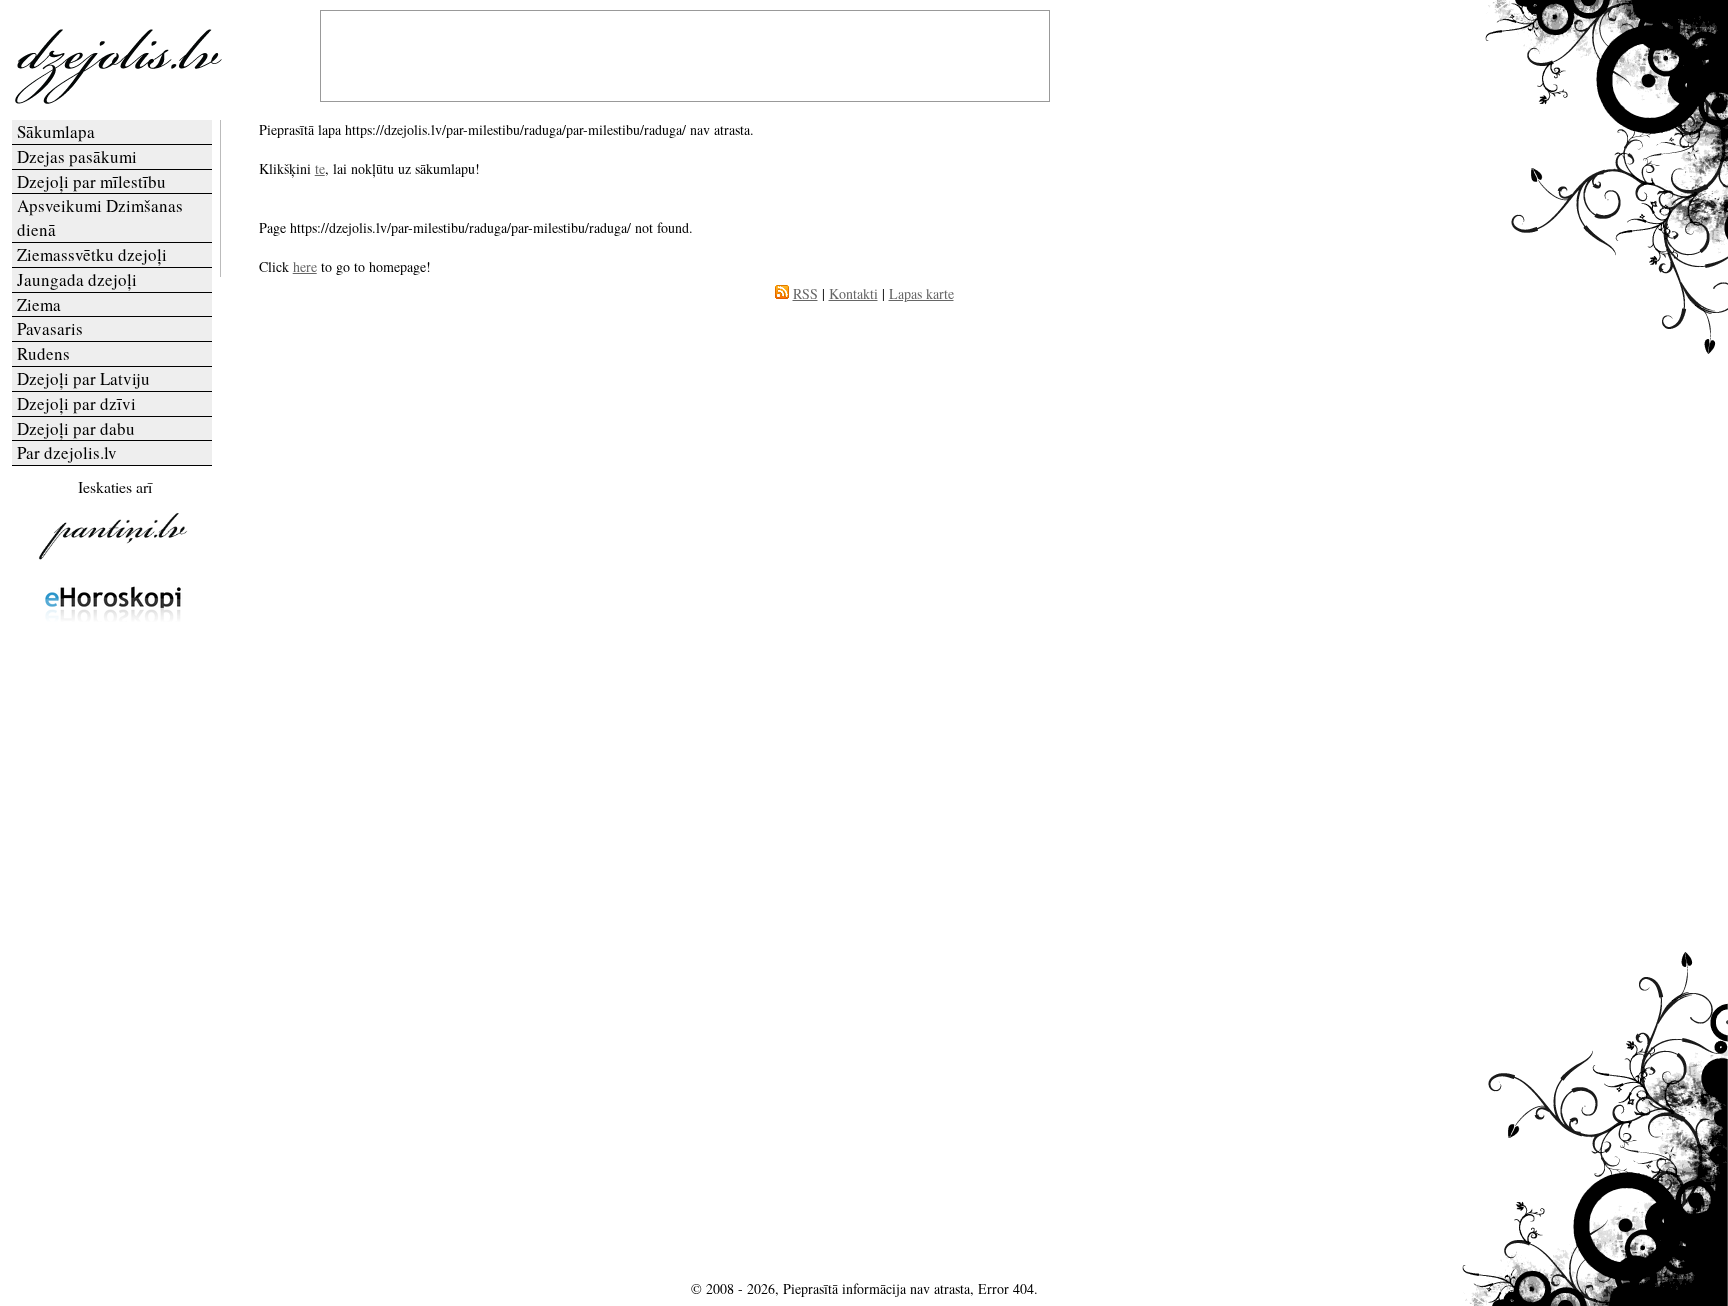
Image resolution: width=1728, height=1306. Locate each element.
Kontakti (853, 293)
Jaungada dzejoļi (77, 279)
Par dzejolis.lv (67, 452)
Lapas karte (921, 293)
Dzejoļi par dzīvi (76, 403)
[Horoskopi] (113, 643)
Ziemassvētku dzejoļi (92, 254)
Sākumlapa (56, 131)
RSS (805, 293)
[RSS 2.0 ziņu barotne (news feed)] (782, 293)
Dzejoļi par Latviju (83, 378)
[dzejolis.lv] (113, 99)
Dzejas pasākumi (77, 156)
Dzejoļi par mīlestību (91, 181)
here (305, 266)
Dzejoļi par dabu (76, 428)
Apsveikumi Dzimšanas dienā (100, 217)
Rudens (43, 353)
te (320, 168)
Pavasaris (50, 328)
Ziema (39, 304)
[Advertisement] (113, 952)
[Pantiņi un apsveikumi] (113, 558)
